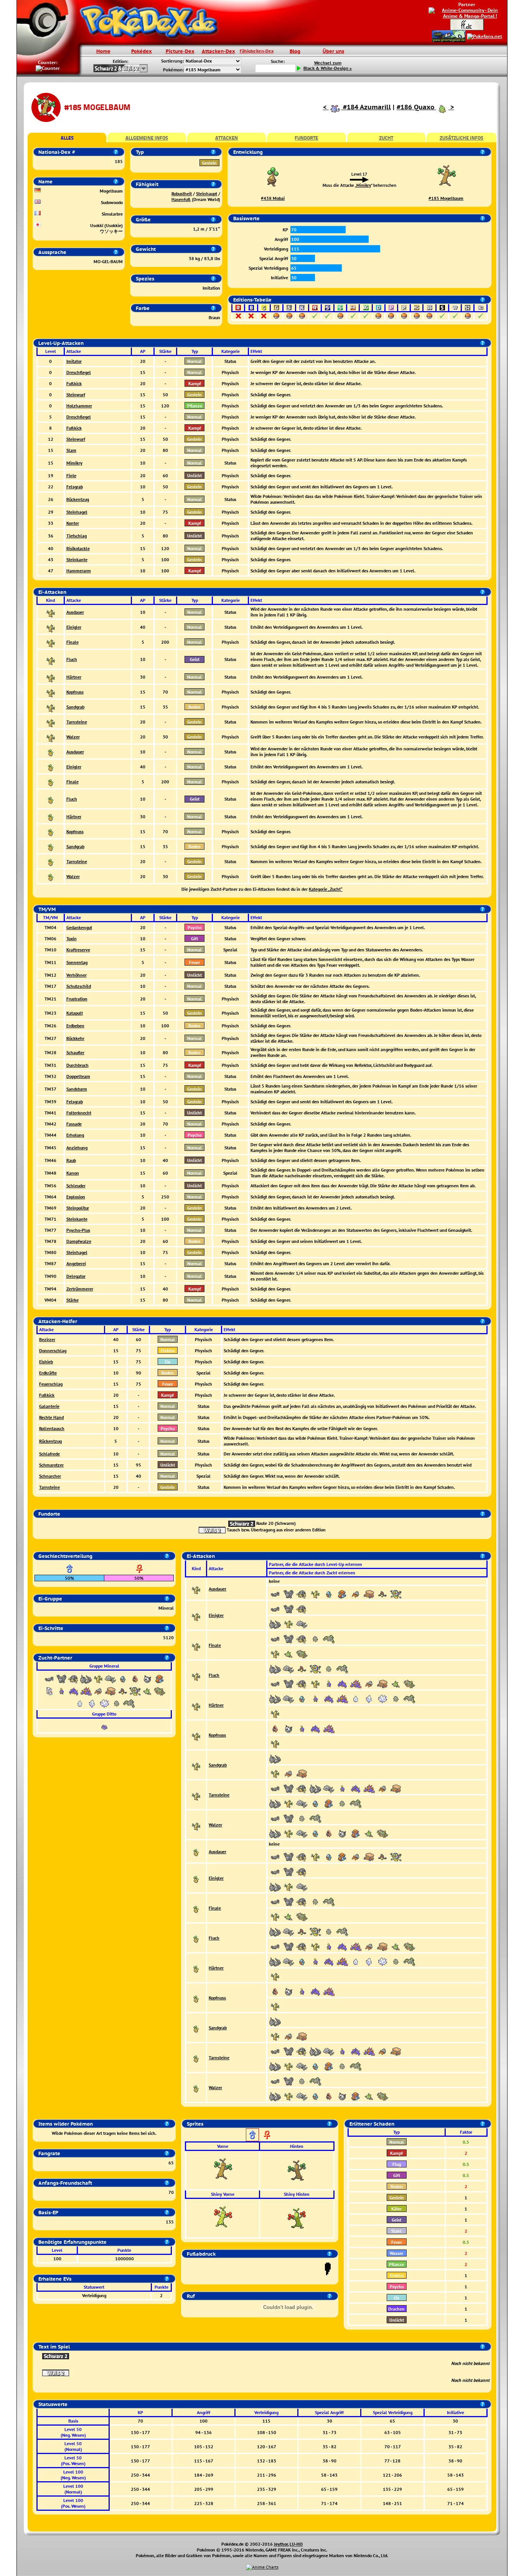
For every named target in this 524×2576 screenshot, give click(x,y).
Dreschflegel (79, 372)
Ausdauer (75, 612)
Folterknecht (79, 1113)
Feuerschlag (51, 1384)
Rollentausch (52, 1428)
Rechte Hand (51, 1417)
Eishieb (46, 1362)
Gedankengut (79, 927)
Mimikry (364, 185)
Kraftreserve (78, 950)
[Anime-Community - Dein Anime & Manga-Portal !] (467, 12)
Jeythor (281, 2544)
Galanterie (49, 1406)
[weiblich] (267, 2135)
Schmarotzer (51, 1465)
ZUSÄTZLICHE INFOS (461, 138)
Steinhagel (77, 512)
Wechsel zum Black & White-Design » (328, 66)
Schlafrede (49, 1454)
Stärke (73, 1300)
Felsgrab (75, 487)
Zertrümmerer (80, 1289)
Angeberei (76, 1263)
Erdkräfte (48, 1373)
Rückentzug (78, 499)
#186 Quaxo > (425, 107)
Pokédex (142, 51)
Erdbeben (75, 1026)
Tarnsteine (77, 722)
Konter (73, 523)
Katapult (75, 1013)
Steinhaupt (207, 194)
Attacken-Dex (218, 51)
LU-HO (296, 2544)
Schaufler (75, 1052)
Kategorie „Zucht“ (326, 889)
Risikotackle (78, 548)
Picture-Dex (180, 51)
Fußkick (74, 383)
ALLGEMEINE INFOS (147, 138)
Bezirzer (47, 1339)
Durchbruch (77, 1065)
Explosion (76, 1197)
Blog (295, 51)
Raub (71, 1160)
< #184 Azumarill (357, 107)
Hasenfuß (181, 199)
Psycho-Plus (78, 1230)
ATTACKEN (227, 138)
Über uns (333, 51)
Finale (73, 642)
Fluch (72, 659)
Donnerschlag (53, 1351)
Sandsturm (77, 1089)
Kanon (73, 1173)
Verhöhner (77, 975)
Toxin (72, 939)
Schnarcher (50, 1476)
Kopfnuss (75, 692)
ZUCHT (386, 138)
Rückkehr (75, 1038)
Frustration (77, 999)
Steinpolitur (78, 1208)
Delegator (76, 1276)
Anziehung (77, 1148)
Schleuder (76, 1186)
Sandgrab (75, 707)
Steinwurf (76, 395)
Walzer (73, 737)
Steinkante (77, 560)
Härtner (74, 677)
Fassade (74, 1124)
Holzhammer (79, 406)
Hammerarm (79, 571)
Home (103, 51)
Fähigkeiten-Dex (257, 51)
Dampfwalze (79, 1241)
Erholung (75, 1135)
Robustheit (182, 194)
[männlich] (252, 2135)
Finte (71, 475)
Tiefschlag (77, 536)
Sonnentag (77, 962)
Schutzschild (79, 986)
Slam (71, 450)
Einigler (74, 627)
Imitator (74, 361)
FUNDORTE (306, 138)
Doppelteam (78, 1076)
